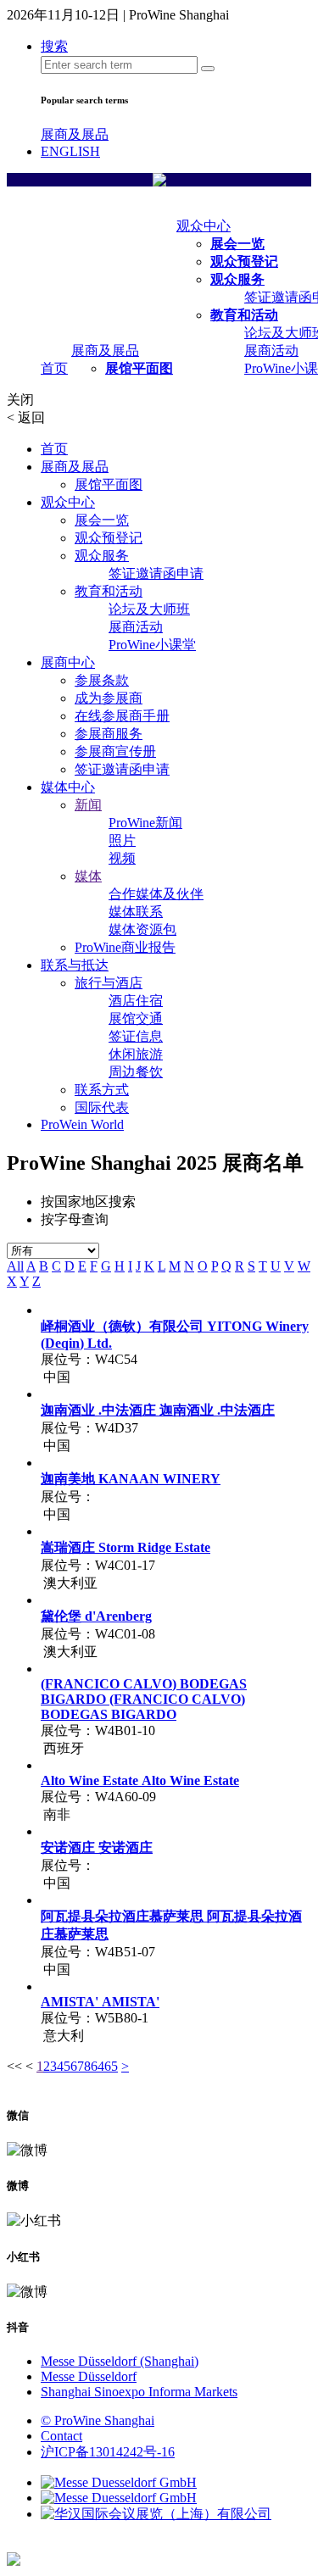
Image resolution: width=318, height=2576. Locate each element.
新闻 (88, 805)
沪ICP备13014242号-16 (108, 2452)
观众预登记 (244, 261)
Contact (61, 2436)
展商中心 (68, 662)
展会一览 (237, 244)
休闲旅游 (136, 1054)
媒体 (88, 876)
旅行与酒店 (109, 983)
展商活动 (271, 351)
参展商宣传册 (115, 751)
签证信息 (136, 1036)
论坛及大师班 (149, 609)
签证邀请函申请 (156, 573)
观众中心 (204, 226)
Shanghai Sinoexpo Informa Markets (139, 2392)
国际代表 (102, 1107)
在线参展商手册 (122, 716)
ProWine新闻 (145, 823)
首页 (54, 368)
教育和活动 (244, 315)
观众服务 (237, 279)
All (15, 1266)
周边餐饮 (136, 1072)
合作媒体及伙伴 (156, 894)
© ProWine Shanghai (98, 2420)
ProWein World (82, 1124)
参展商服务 (109, 734)
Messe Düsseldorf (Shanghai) (120, 2361)
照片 (122, 840)
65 (111, 2066)
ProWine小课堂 (152, 645)
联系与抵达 (75, 965)
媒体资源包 (142, 929)
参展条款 (102, 680)
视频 (122, 858)
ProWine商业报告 (125, 947)
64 (98, 2066)
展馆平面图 (139, 368)
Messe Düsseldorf (89, 2376)
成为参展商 (109, 698)
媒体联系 (136, 912)
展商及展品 (75, 134)
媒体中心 (68, 787)
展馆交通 (136, 1018)
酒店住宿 (136, 1001)
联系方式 (102, 1090)
